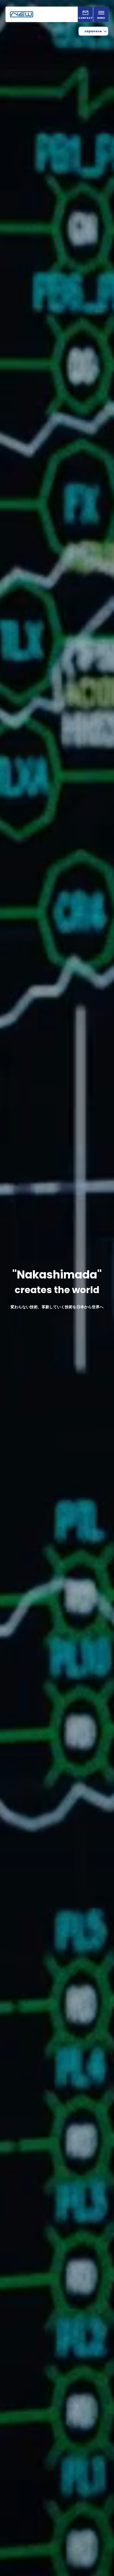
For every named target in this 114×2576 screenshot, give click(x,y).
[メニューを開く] (101, 14)
